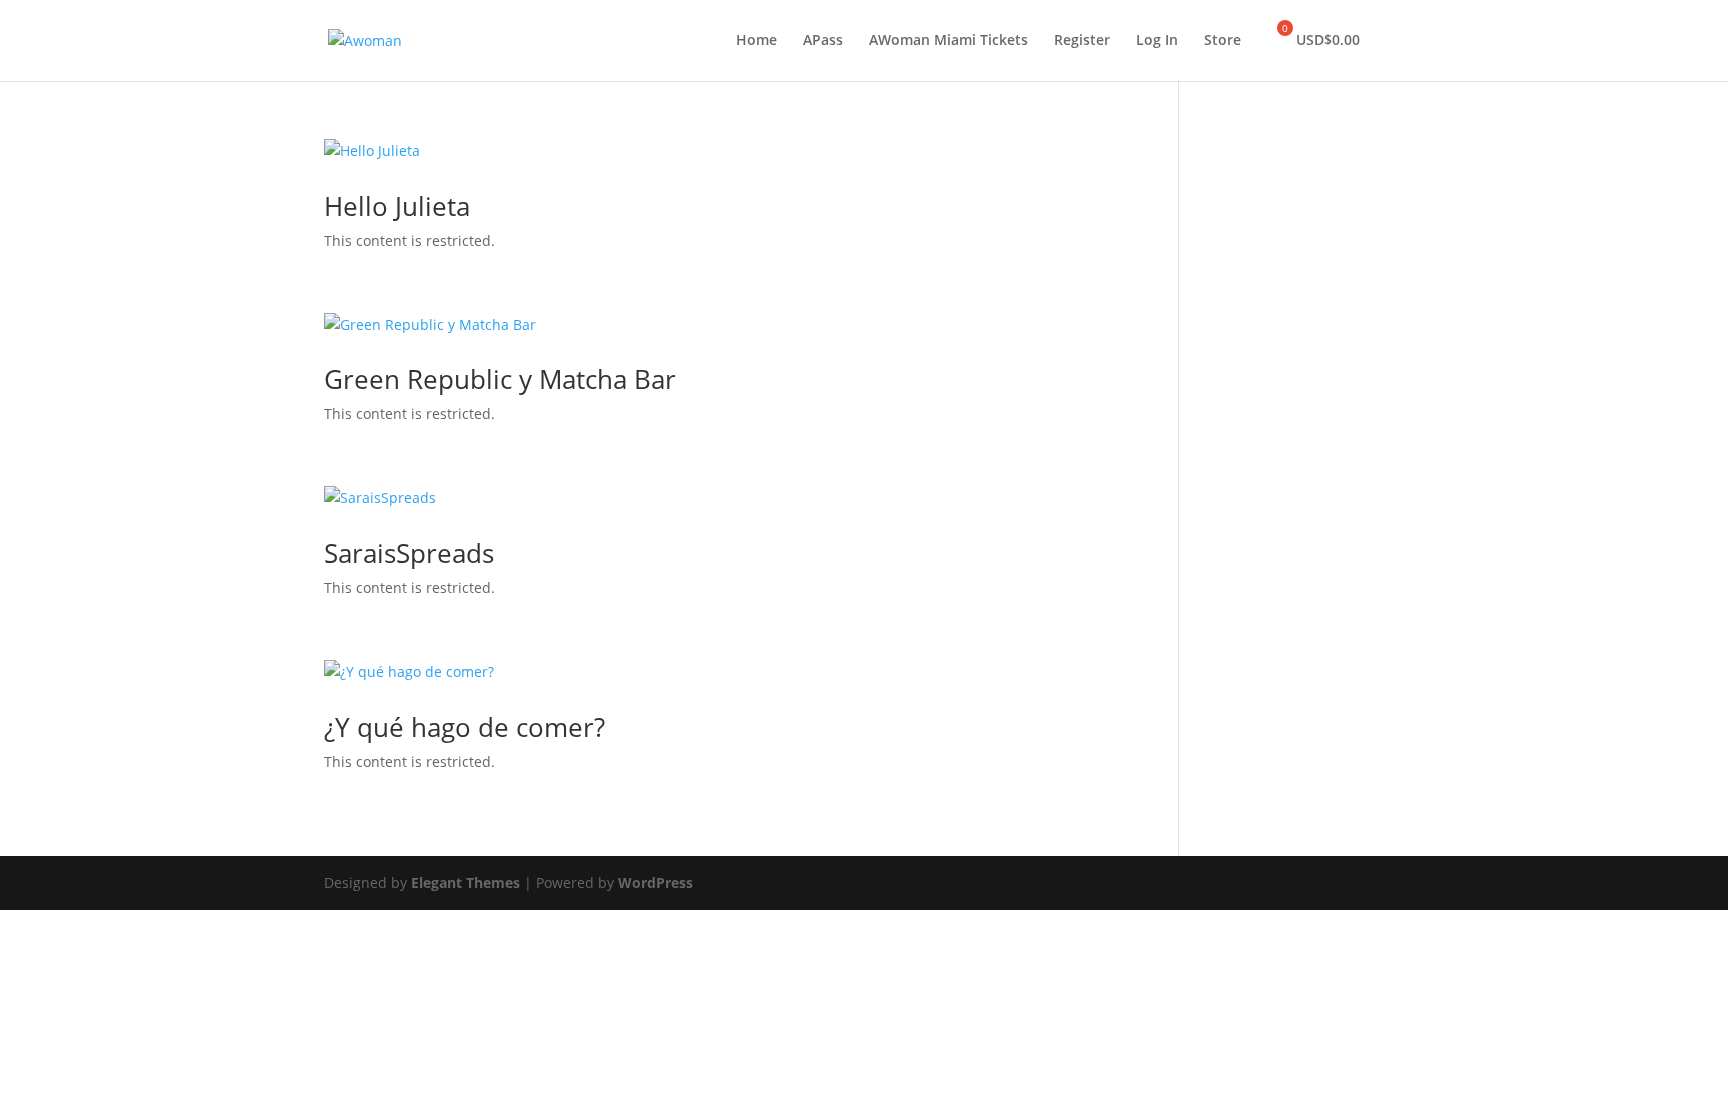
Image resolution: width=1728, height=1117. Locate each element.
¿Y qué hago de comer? (464, 727)
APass (823, 41)
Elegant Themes (465, 882)
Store (1222, 41)
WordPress (655, 882)
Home (756, 41)
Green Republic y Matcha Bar (500, 379)
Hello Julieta (397, 206)
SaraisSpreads (409, 553)
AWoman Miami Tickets (948, 41)
